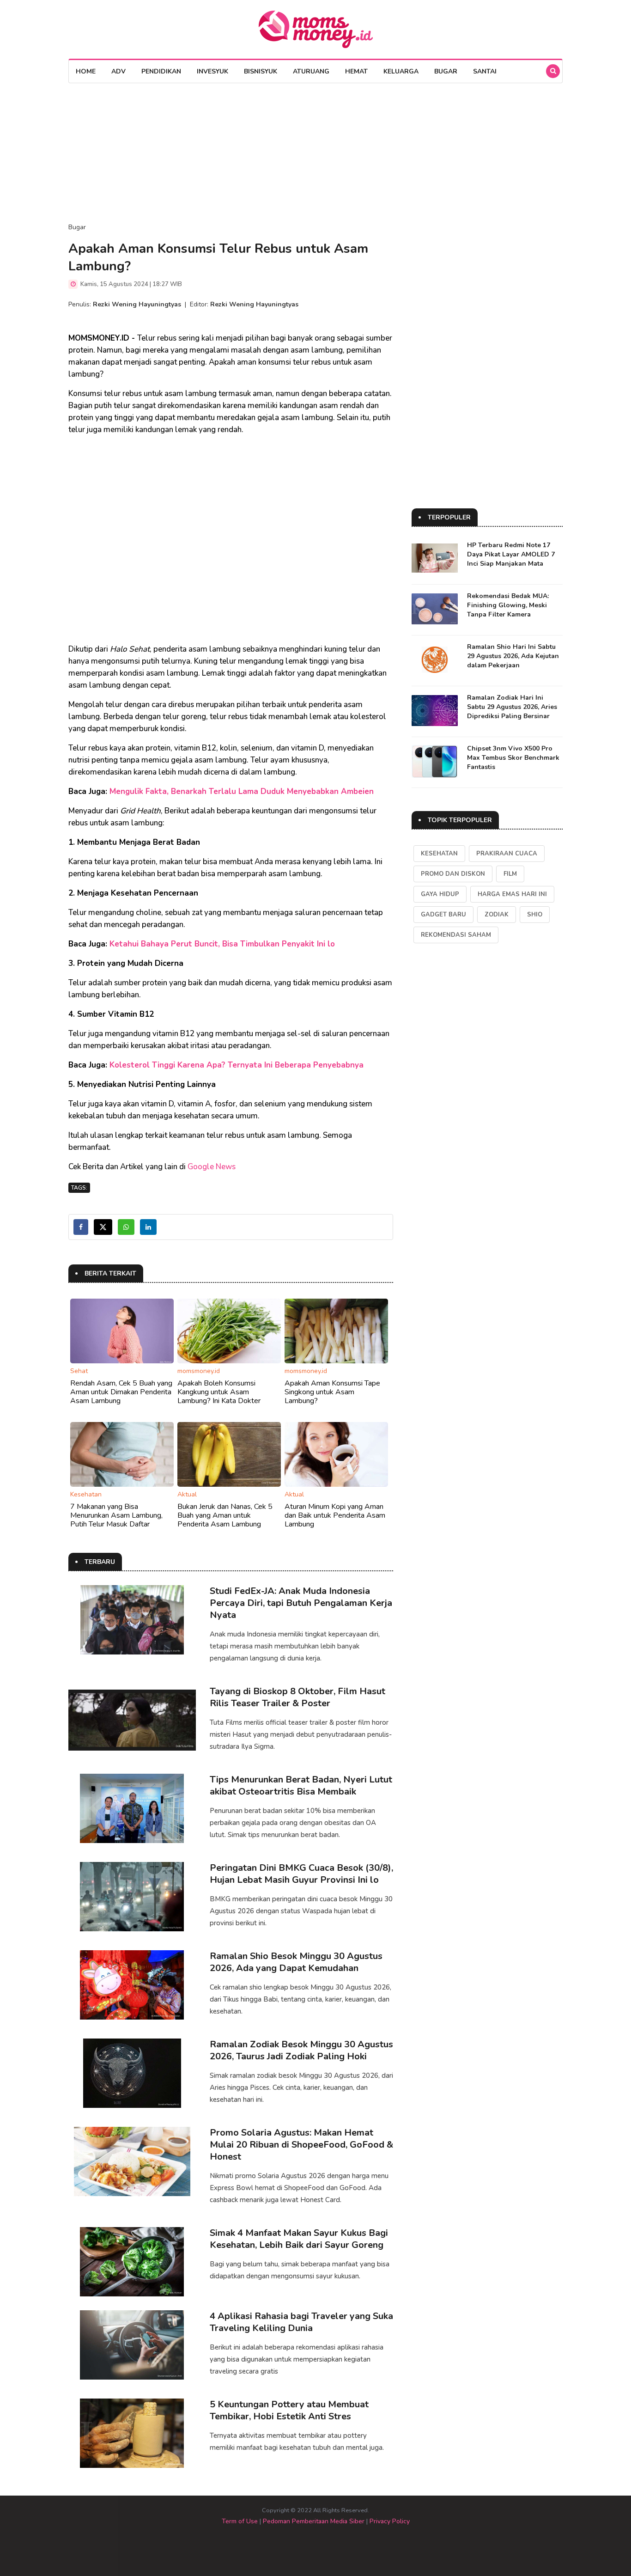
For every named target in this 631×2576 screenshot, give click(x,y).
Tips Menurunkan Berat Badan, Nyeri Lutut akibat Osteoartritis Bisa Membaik (301, 1785)
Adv (118, 71)
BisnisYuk (261, 71)
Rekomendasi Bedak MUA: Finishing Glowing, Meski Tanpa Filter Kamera (508, 605)
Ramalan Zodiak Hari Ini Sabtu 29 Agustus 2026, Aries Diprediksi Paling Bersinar (512, 707)
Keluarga (401, 71)
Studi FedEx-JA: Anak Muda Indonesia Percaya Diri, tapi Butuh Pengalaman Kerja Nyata (301, 1603)
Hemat (356, 71)
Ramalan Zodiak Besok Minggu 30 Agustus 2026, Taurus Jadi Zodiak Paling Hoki (301, 2050)
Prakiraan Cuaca (507, 854)
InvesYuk (212, 71)
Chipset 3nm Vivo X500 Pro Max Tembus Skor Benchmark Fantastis (513, 758)
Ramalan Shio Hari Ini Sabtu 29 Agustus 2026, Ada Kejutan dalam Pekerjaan (513, 656)
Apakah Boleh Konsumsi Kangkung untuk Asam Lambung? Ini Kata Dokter (219, 1392)
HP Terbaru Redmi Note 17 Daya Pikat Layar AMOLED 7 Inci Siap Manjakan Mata (511, 554)
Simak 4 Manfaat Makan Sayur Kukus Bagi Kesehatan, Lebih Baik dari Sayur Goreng (299, 2239)
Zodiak (497, 915)
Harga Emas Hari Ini (512, 894)
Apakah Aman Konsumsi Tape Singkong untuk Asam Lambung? (332, 1392)
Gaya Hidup (440, 894)
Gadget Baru (443, 915)
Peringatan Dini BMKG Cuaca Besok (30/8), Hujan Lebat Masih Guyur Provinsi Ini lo (301, 1874)
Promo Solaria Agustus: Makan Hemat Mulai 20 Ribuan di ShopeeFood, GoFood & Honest (301, 2145)
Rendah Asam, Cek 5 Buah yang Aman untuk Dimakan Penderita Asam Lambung (121, 1392)
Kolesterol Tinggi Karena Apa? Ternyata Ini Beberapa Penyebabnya (237, 1065)
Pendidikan (161, 71)
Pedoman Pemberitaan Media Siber (314, 2521)
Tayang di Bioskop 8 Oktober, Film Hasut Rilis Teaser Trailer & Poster (297, 1697)
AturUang (311, 71)
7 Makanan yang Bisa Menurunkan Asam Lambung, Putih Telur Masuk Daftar (116, 1515)
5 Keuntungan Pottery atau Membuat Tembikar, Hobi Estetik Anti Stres (289, 2410)
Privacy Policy (390, 2521)
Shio (535, 915)
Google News (212, 1167)
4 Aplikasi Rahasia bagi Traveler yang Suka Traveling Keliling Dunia (301, 2322)
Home (86, 71)
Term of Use (240, 2521)
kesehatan (439, 854)
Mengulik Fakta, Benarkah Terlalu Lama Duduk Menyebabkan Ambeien (242, 791)
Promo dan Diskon (453, 874)
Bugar (446, 71)
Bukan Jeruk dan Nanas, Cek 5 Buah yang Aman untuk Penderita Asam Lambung (225, 1515)
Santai (485, 71)
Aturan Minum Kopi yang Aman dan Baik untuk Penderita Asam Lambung (335, 1515)
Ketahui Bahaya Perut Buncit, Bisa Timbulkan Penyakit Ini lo (222, 944)
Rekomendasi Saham (456, 935)
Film (510, 874)
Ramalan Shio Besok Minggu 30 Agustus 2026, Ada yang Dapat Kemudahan (296, 1962)
